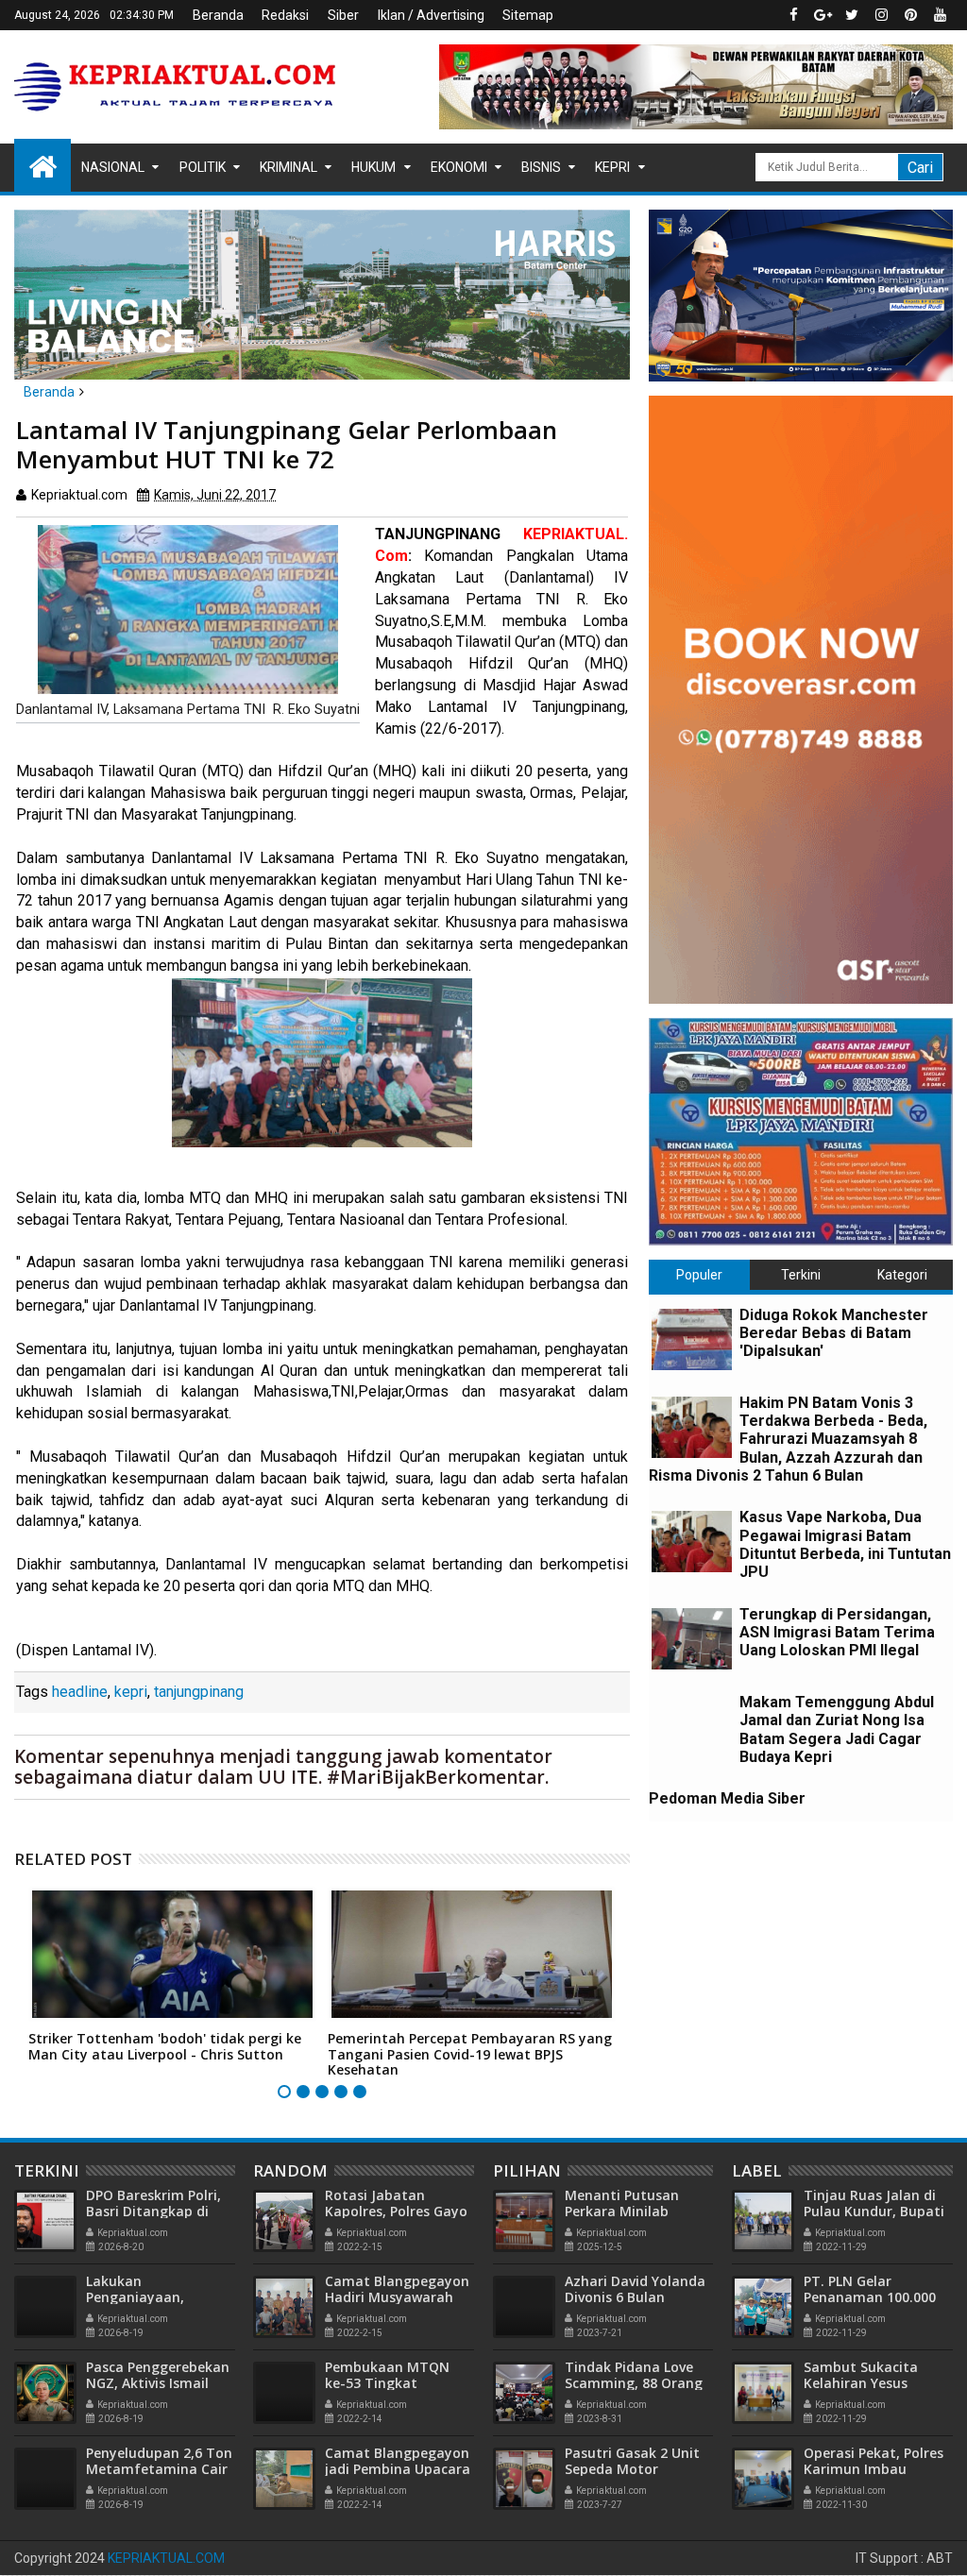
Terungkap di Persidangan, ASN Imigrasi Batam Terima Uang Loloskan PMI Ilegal (837, 1632)
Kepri (612, 167)
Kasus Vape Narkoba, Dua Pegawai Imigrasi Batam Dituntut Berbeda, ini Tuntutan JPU (845, 1544)
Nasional (113, 167)
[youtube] (940, 15)
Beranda (218, 15)
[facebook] (793, 15)
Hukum (373, 167)
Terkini (801, 1275)
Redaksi (285, 15)
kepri (131, 1692)
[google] (823, 15)
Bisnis (541, 167)
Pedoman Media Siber (727, 1798)
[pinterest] (910, 15)
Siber (343, 15)
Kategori (902, 1275)
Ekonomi (459, 167)
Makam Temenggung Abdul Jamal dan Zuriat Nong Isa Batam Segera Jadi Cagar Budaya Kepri (837, 1729)
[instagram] (881, 15)
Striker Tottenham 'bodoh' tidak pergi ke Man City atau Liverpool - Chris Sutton (165, 2046)
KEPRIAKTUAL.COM (166, 2558)
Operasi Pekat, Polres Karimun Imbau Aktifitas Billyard (874, 2469)
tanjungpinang (199, 1692)
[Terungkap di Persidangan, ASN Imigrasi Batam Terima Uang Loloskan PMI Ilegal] (692, 1639)
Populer (699, 1275)
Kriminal (288, 167)
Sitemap (528, 15)
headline (80, 1692)
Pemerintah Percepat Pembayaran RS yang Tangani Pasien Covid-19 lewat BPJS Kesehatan (470, 2054)
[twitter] (852, 15)
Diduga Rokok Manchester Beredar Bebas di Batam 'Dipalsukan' (834, 1333)
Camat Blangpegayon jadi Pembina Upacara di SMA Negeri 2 (398, 2469)
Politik (203, 167)
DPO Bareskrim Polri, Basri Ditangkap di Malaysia (153, 2211)
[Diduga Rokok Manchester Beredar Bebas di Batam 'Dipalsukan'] (692, 1339)
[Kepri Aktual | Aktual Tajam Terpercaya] (42, 165)
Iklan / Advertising (431, 15)
